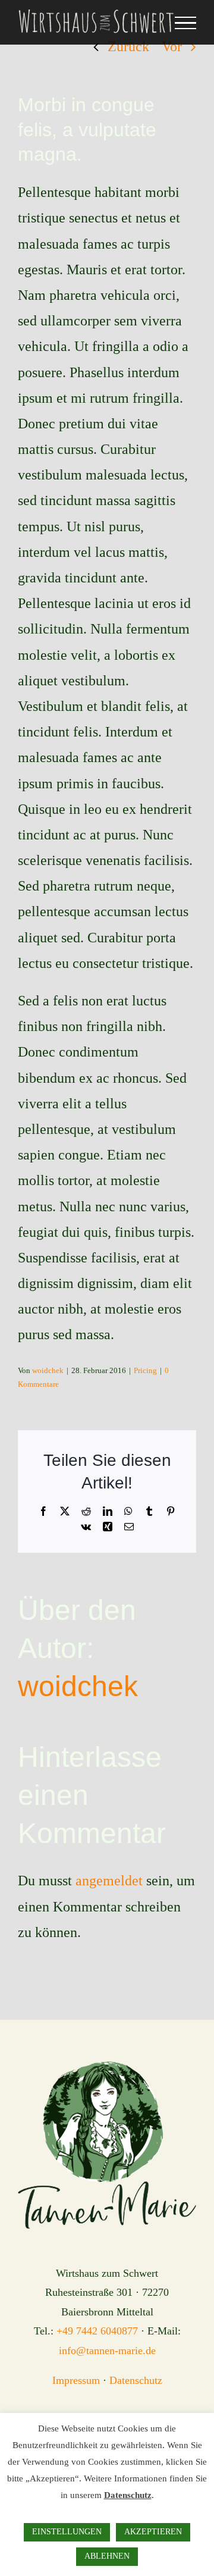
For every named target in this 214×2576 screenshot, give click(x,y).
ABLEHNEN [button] (107, 2556)
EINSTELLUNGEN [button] (67, 2532)
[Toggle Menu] (185, 23)
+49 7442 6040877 (97, 2331)
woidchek (48, 1370)
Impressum (76, 2380)
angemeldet (109, 1881)
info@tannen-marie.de (107, 2351)
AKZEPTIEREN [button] (153, 2532)
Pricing (145, 1370)
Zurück (128, 46)
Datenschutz (136, 2380)
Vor (172, 46)
